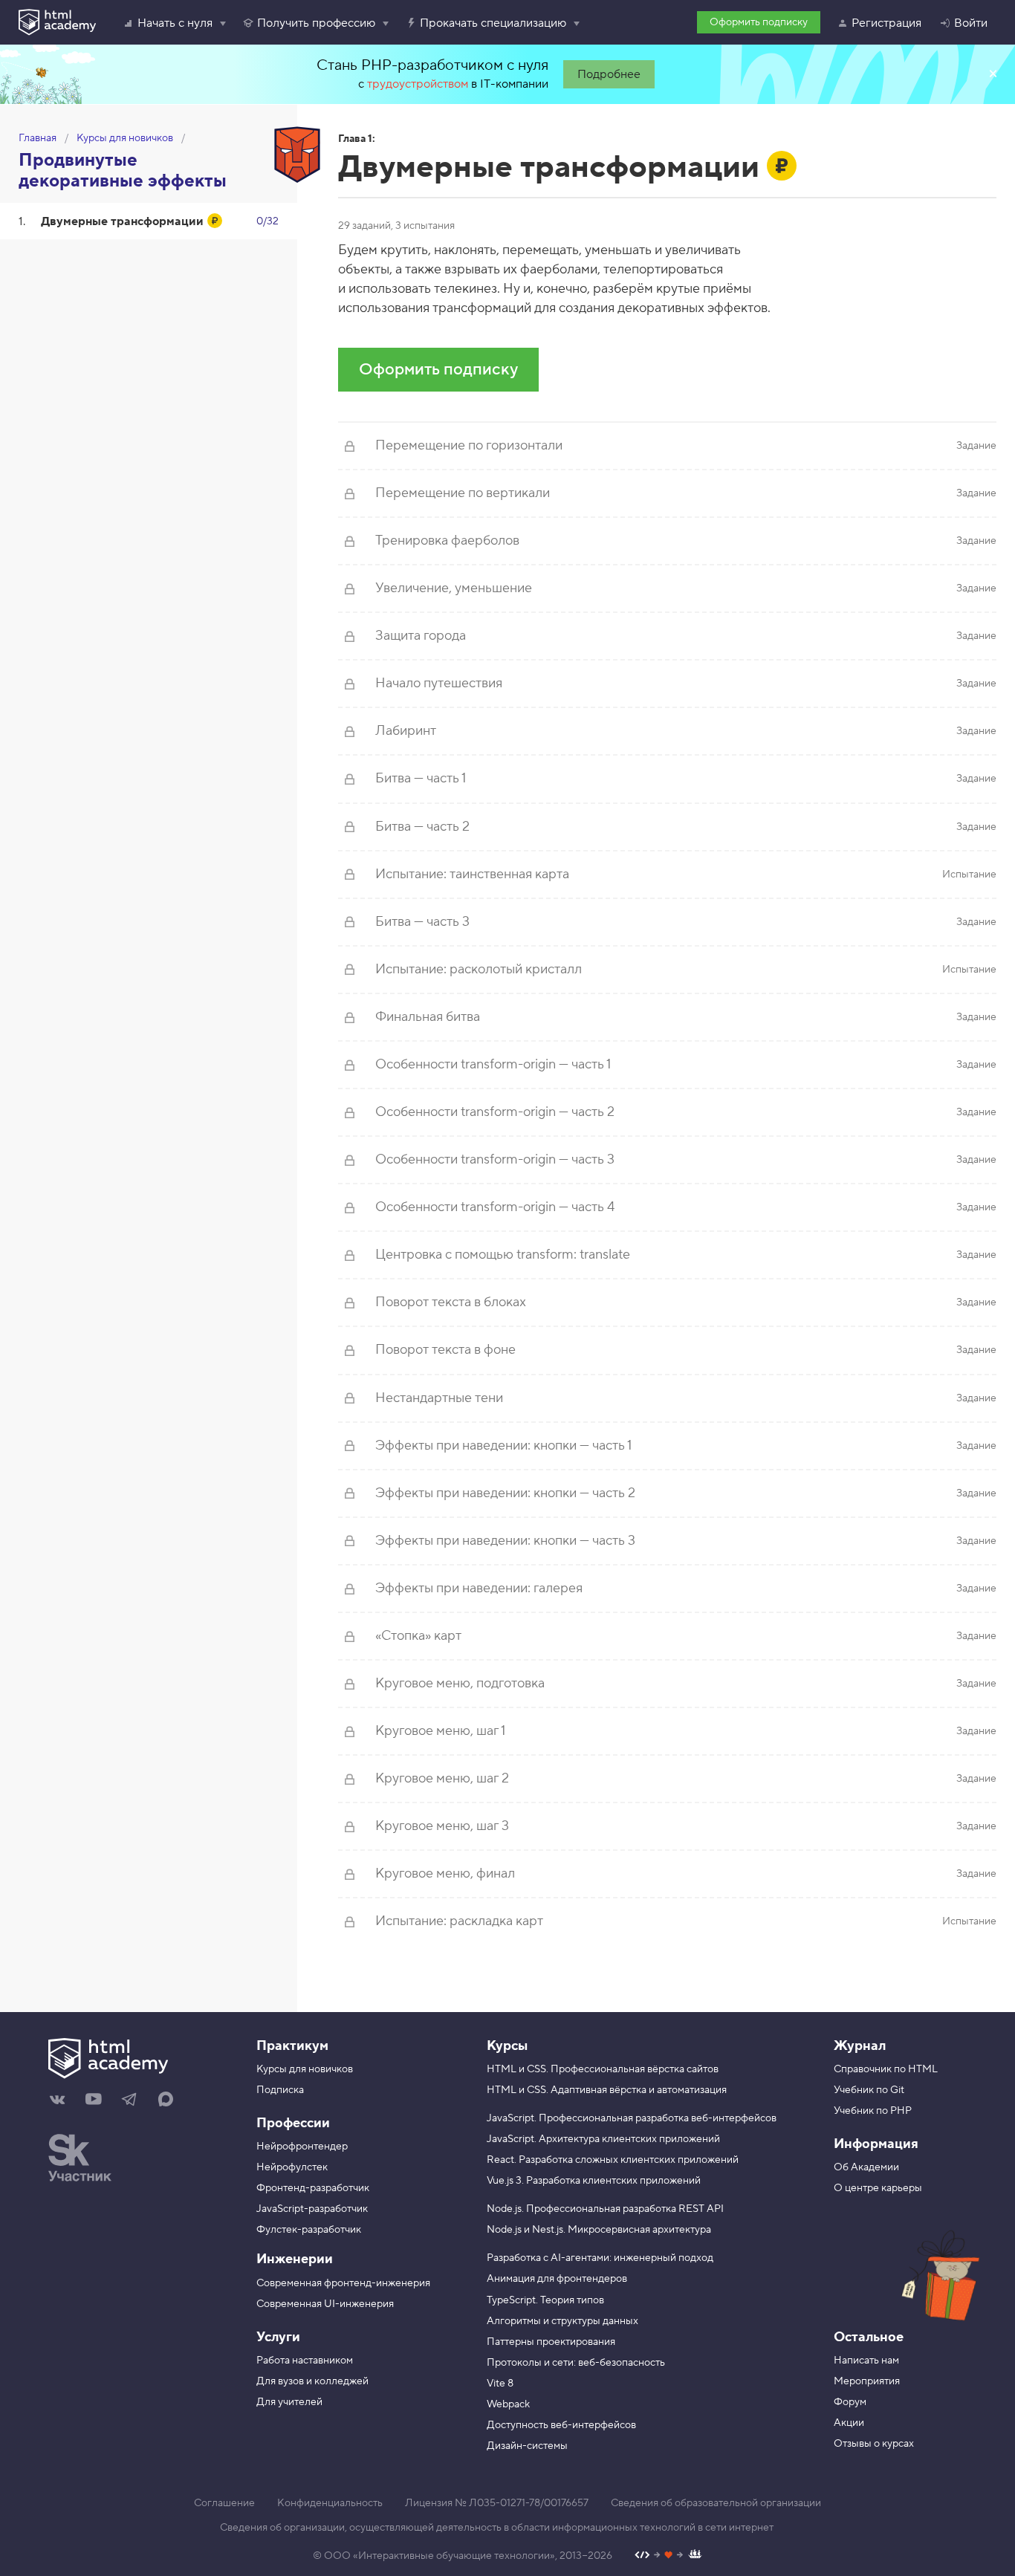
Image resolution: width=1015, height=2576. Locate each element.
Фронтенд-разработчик (313, 2188)
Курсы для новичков (125, 138)
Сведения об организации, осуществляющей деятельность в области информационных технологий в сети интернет (497, 2528)
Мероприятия (867, 2381)
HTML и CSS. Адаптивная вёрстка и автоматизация (607, 2090)
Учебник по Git (869, 2090)
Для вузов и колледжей (312, 2381)
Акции (849, 2423)
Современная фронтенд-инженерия (343, 2283)
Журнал (860, 2046)
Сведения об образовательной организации (716, 2503)
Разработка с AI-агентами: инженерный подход (600, 2258)
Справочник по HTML (886, 2069)
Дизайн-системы (527, 2446)
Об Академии (866, 2167)
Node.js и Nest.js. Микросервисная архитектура (599, 2230)
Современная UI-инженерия (325, 2304)
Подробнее (609, 74)
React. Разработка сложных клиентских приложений (613, 2160)
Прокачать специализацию (493, 23)
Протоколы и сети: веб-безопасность (576, 2363)
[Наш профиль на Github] (668, 2556)
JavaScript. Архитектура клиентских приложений (603, 2139)
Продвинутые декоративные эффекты (123, 171)
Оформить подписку (759, 22)
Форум (850, 2402)
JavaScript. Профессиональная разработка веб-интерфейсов (632, 2118)
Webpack (508, 2404)
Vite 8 (500, 2384)
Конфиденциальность (330, 2503)
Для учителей (289, 2402)
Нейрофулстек (292, 2167)
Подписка (280, 2090)
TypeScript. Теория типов (545, 2300)
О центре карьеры (878, 2188)
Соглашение (224, 2503)
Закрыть (993, 74)
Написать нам (866, 2361)
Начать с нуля (175, 23)
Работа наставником (305, 2361)
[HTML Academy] (57, 22)
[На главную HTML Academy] (141, 2060)
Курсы (507, 2046)
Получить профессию (316, 23)
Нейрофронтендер (302, 2147)
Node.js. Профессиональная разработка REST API (605, 2209)
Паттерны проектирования (551, 2342)
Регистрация (886, 23)
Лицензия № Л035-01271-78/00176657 (497, 2503)
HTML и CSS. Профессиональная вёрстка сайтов (603, 2069)
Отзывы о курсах (874, 2444)
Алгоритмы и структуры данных (562, 2321)
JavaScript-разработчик (312, 2209)
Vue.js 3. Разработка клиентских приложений (594, 2181)
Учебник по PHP (873, 2111)
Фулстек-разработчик (309, 2230)
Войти (971, 23)
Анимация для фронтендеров (557, 2279)
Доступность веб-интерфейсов (561, 2425)
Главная (38, 138)
